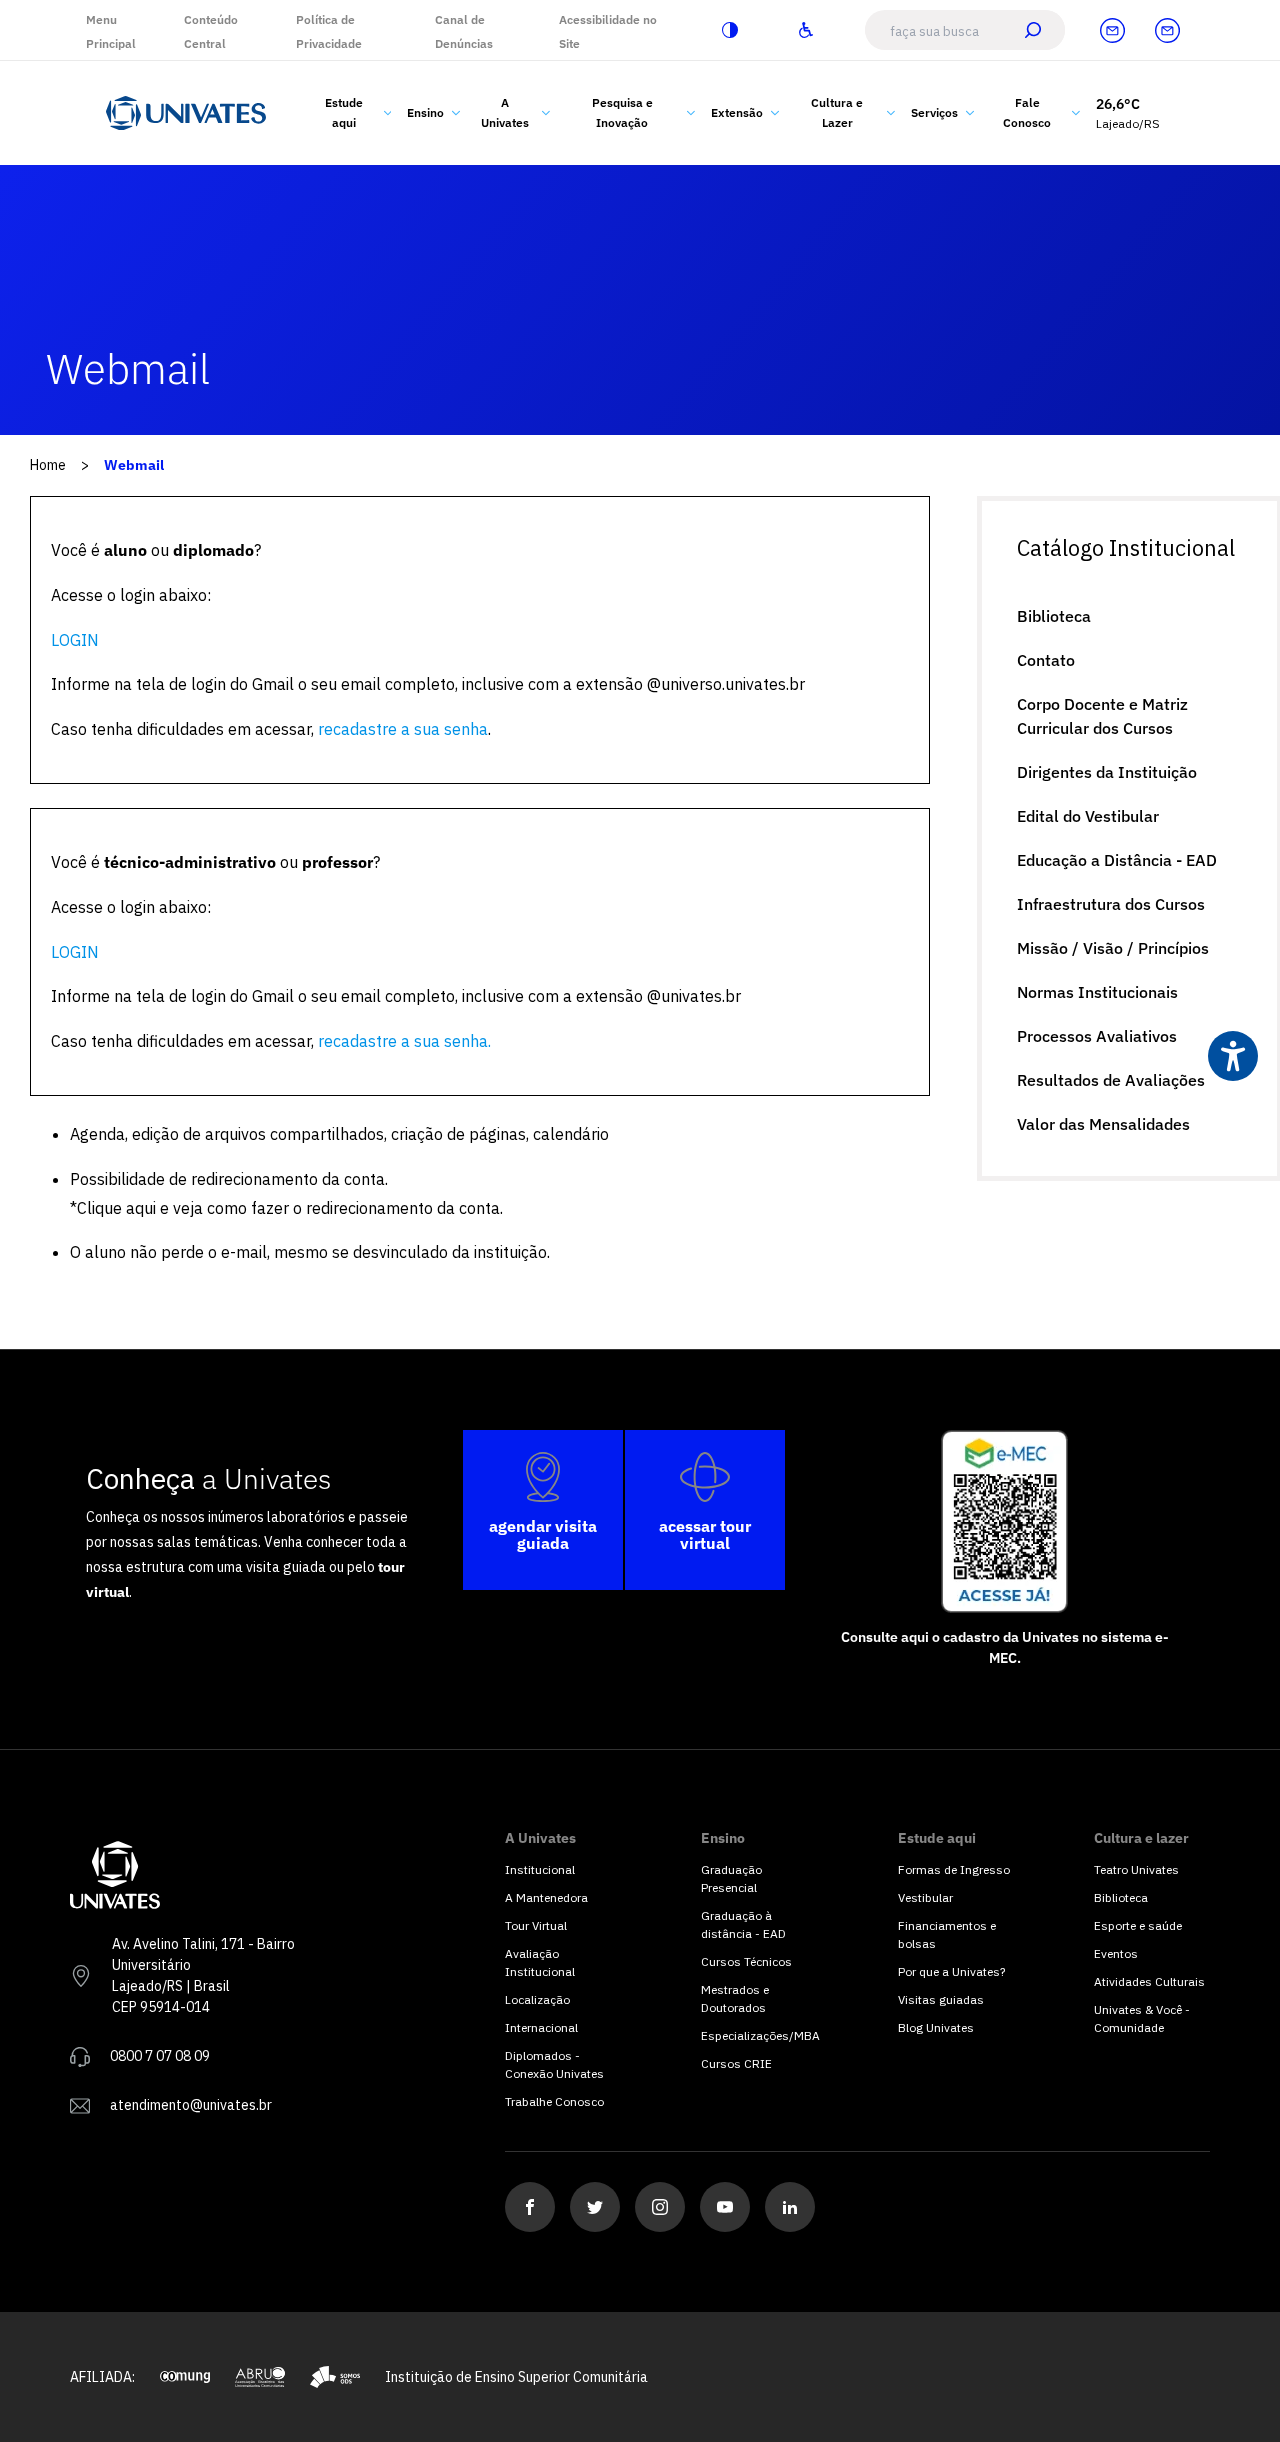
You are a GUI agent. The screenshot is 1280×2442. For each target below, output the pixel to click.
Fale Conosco (1027, 112)
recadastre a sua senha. (404, 1041)
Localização (537, 1999)
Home (48, 465)
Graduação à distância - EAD (743, 1924)
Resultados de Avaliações (1111, 1080)
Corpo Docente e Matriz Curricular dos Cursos (1102, 716)
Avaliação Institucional (540, 1962)
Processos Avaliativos (1097, 1036)
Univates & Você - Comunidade (1142, 2018)
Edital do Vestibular (1088, 816)
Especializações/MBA (759, 2035)
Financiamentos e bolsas (947, 1934)
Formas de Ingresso (954, 1869)
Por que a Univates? (951, 1971)
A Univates (505, 112)
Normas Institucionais (1097, 992)
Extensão (737, 112)
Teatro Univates (1136, 1869)
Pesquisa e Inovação (622, 112)
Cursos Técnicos (746, 1961)
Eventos (1116, 1953)
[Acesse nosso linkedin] (790, 2207)
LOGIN (75, 640)
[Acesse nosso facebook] (530, 2207)
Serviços (934, 112)
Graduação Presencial (731, 1878)
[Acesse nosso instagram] (660, 2207)
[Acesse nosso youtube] (725, 2207)
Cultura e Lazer (837, 112)
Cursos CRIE (736, 2063)
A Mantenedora (546, 1897)
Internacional (541, 2027)
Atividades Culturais (1149, 1981)
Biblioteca (1054, 616)
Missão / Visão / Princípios (1113, 948)
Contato (1046, 660)
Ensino (425, 112)
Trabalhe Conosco (554, 2101)
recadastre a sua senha (403, 729)
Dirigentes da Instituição (1107, 772)
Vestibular (925, 1897)
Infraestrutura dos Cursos (1111, 904)
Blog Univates (936, 2027)
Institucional (540, 1869)
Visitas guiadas (941, 1999)
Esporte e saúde (1138, 1925)
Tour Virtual (536, 1925)
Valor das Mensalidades (1103, 1124)
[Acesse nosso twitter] (595, 2207)
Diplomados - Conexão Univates (554, 2064)
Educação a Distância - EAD (1117, 860)
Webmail (134, 465)
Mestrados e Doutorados (735, 1998)
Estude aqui (344, 112)
